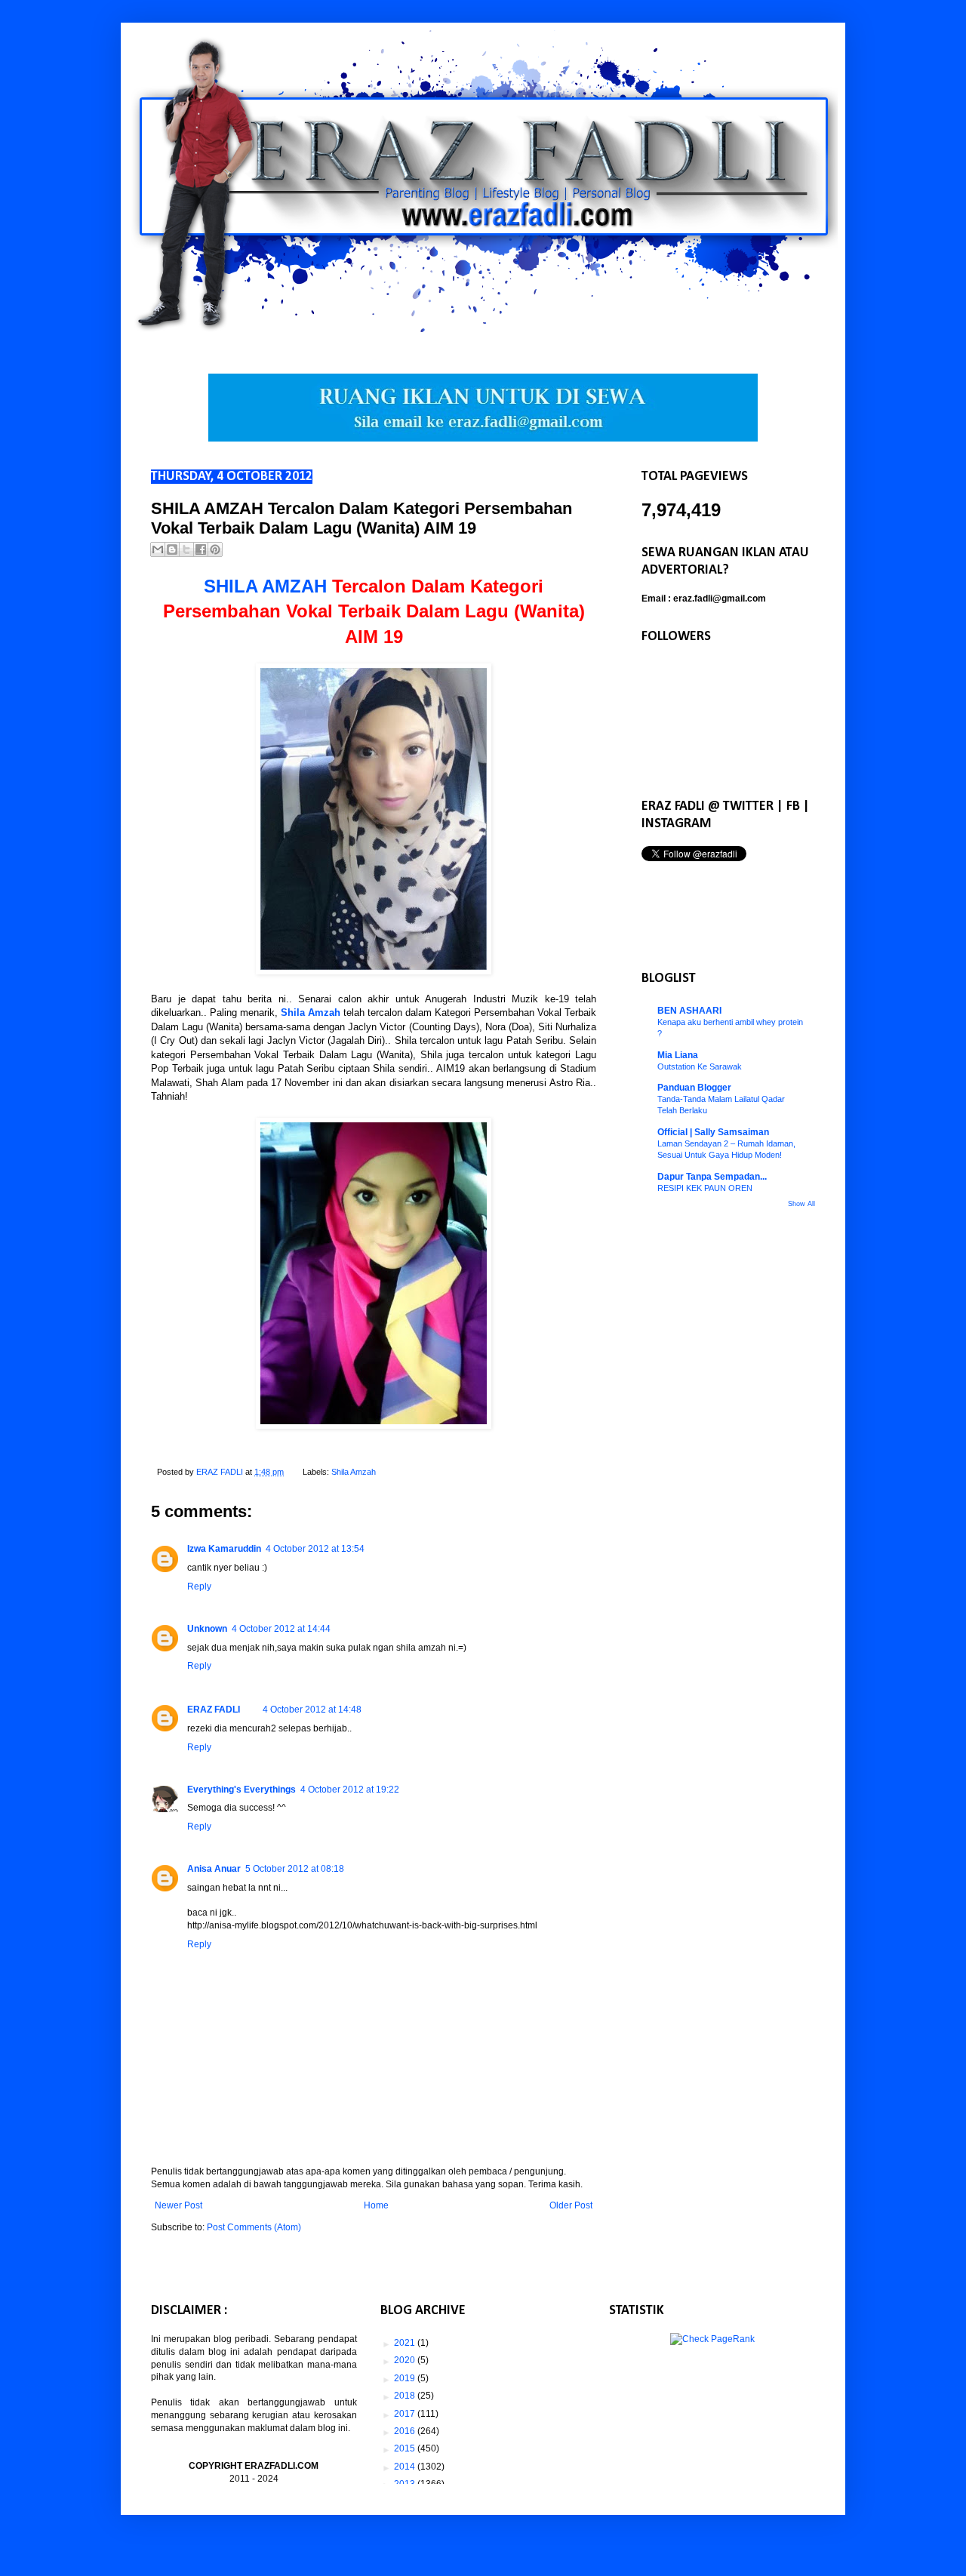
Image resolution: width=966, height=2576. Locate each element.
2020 (406, 2360)
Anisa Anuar (214, 1869)
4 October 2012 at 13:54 (315, 1549)
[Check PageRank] (712, 2339)
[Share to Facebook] (201, 549)
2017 (406, 2414)
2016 (406, 2431)
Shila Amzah (311, 1013)
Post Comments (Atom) (254, 2227)
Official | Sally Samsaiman (713, 1132)
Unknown (207, 1629)
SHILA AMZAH (265, 586)
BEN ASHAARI (689, 1011)
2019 (406, 2378)
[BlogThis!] (172, 549)
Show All (801, 1204)
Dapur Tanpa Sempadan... (712, 1177)
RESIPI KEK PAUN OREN (705, 1188)
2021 (406, 2343)
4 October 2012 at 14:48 (312, 1710)
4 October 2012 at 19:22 (350, 1790)
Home (376, 2205)
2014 (406, 2467)
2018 (406, 2396)
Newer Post (178, 2205)
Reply (199, 1587)
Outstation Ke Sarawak (700, 1066)
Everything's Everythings (241, 1790)
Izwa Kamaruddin (224, 1549)
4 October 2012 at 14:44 (281, 1629)
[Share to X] (186, 549)
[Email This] (158, 549)
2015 (406, 2448)
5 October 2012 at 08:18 (295, 1869)
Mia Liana (678, 1055)
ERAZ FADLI (214, 1710)
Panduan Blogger (694, 1088)
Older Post (571, 2205)
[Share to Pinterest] (215, 549)
